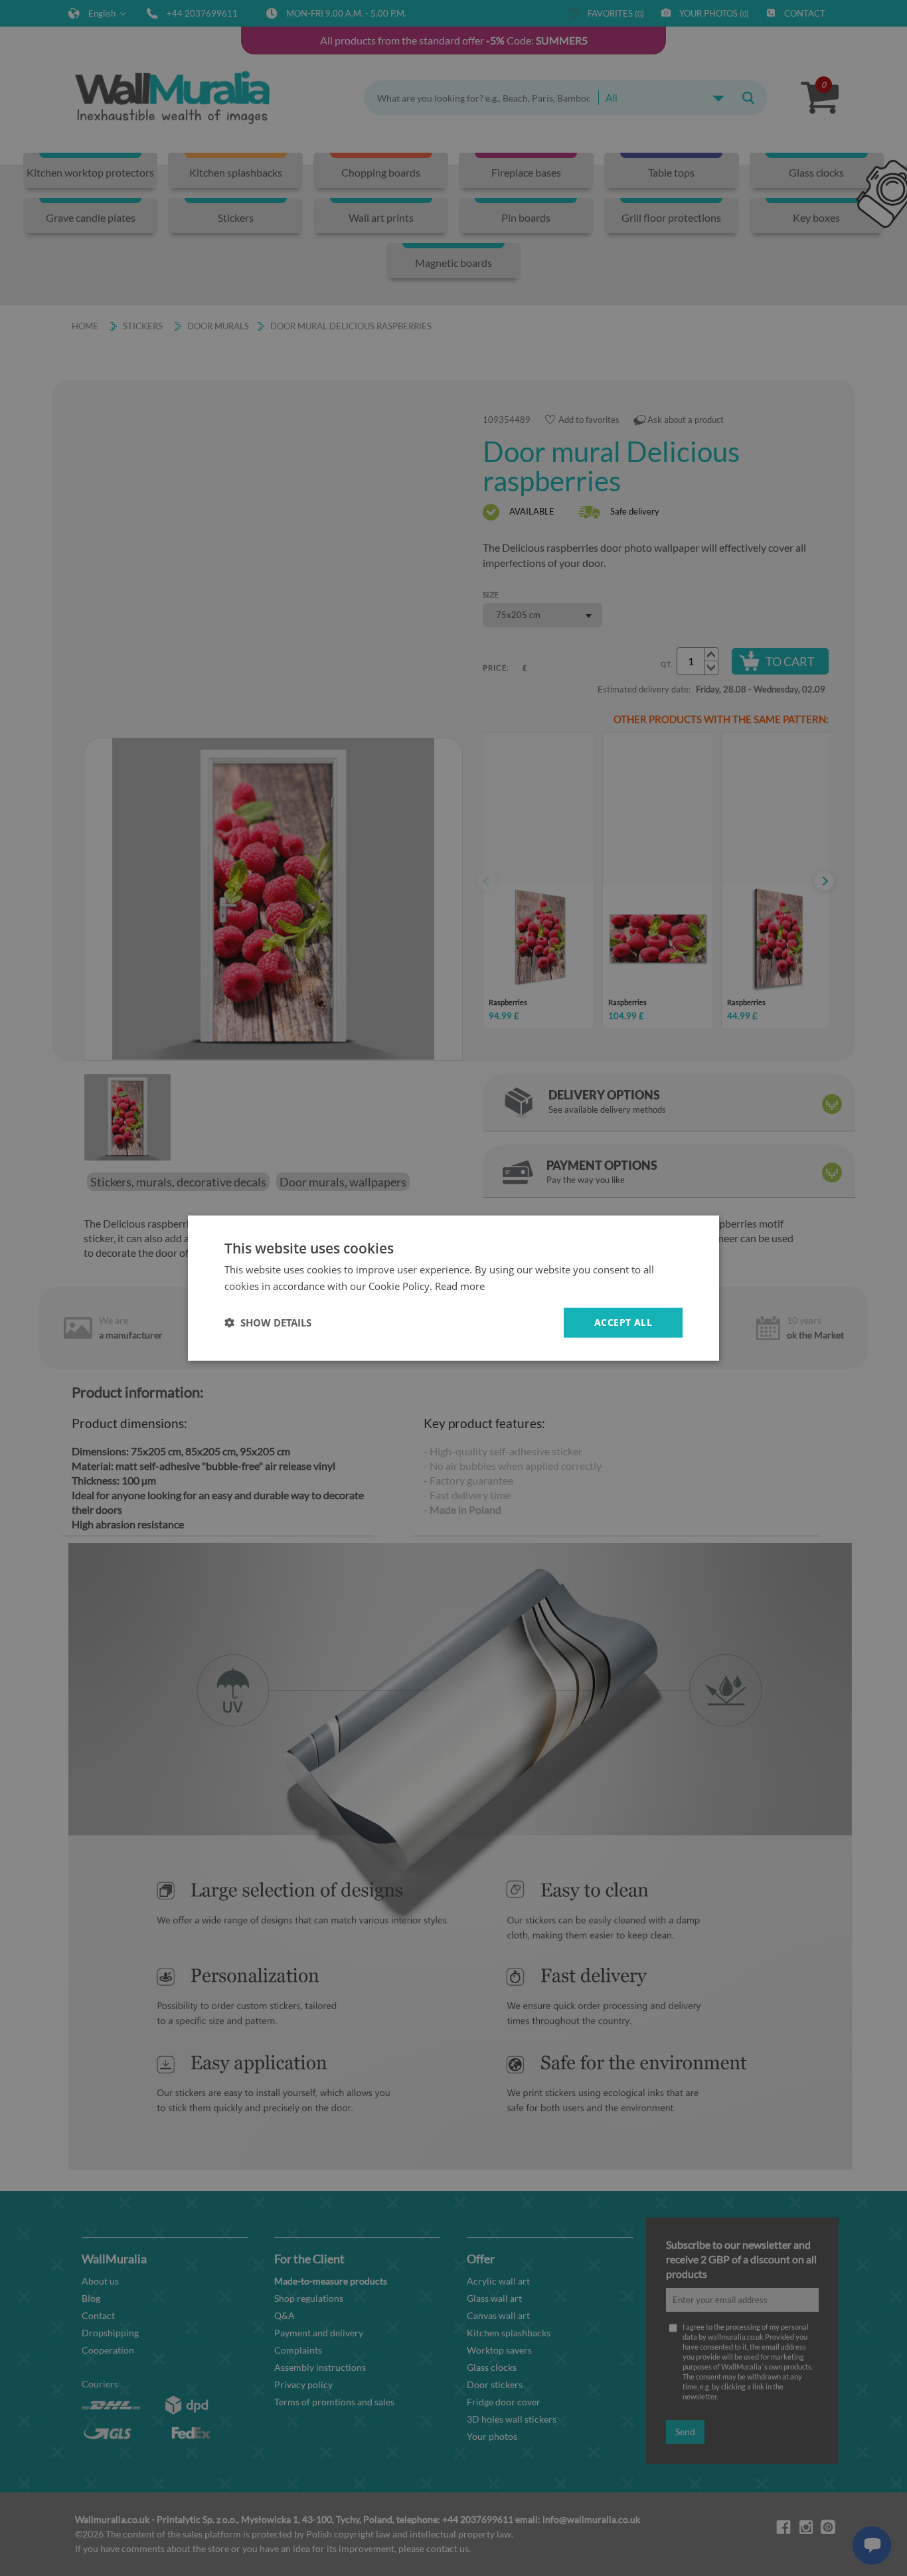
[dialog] (453, 1288)
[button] (268, 1323)
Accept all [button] (623, 1322)
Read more (460, 1286)
